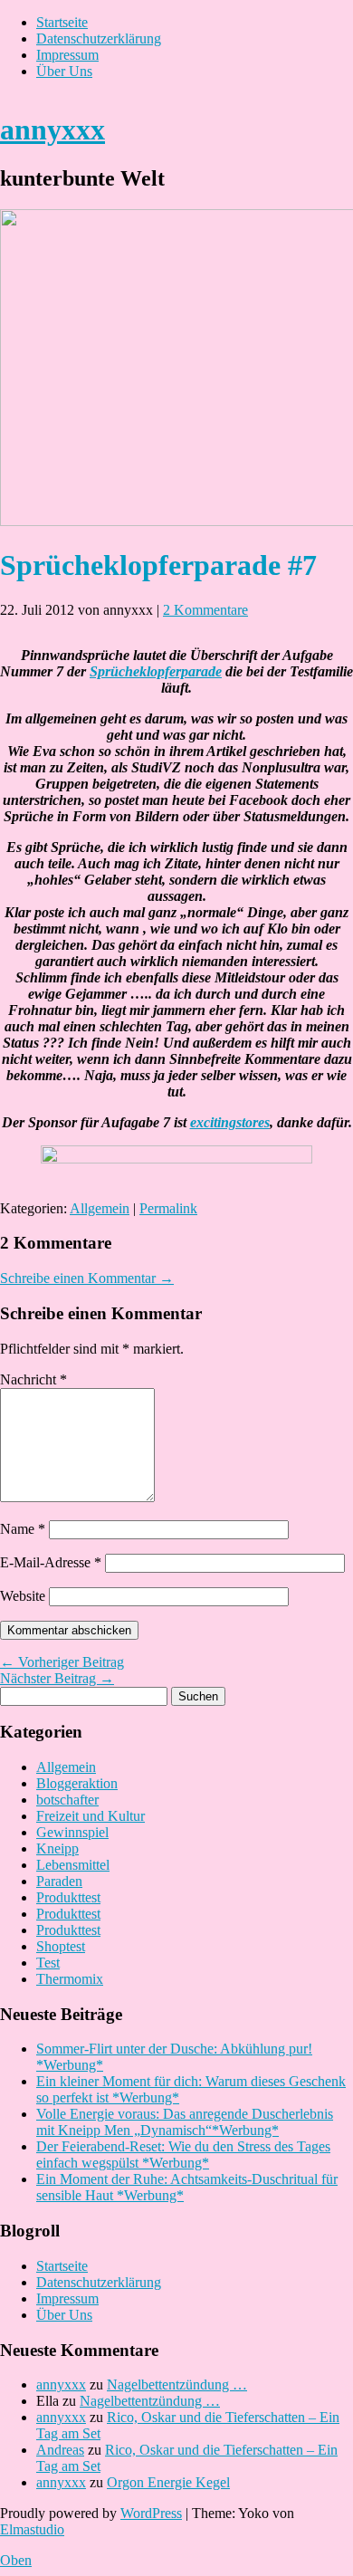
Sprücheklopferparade (156, 671)
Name (23, 1529)
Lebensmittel (73, 1865)
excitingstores (230, 1122)
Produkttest (68, 1897)
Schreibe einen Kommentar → (87, 1278)
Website (23, 1596)
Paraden (59, 1881)
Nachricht (33, 1379)
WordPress (151, 2513)
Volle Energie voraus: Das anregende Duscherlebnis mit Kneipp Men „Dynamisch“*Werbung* (185, 2122)
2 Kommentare (205, 610)
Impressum (67, 55)
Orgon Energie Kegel (168, 2482)
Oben (16, 2560)
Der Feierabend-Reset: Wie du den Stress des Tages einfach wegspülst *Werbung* (183, 2155)
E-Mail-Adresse (51, 1562)
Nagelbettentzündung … (177, 2384)
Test (48, 1963)
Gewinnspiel (72, 1832)
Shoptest (61, 1946)
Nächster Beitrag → (57, 1678)
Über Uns (64, 71)
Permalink (168, 1208)
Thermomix (70, 1979)
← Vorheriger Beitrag (62, 1662)
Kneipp (57, 1848)
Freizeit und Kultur (91, 1816)
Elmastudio (32, 2529)
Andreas (60, 2450)
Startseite (62, 22)
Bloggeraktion (77, 1783)
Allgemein (100, 1208)
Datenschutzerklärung (99, 38)
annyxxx (52, 129)
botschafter (67, 1800)
